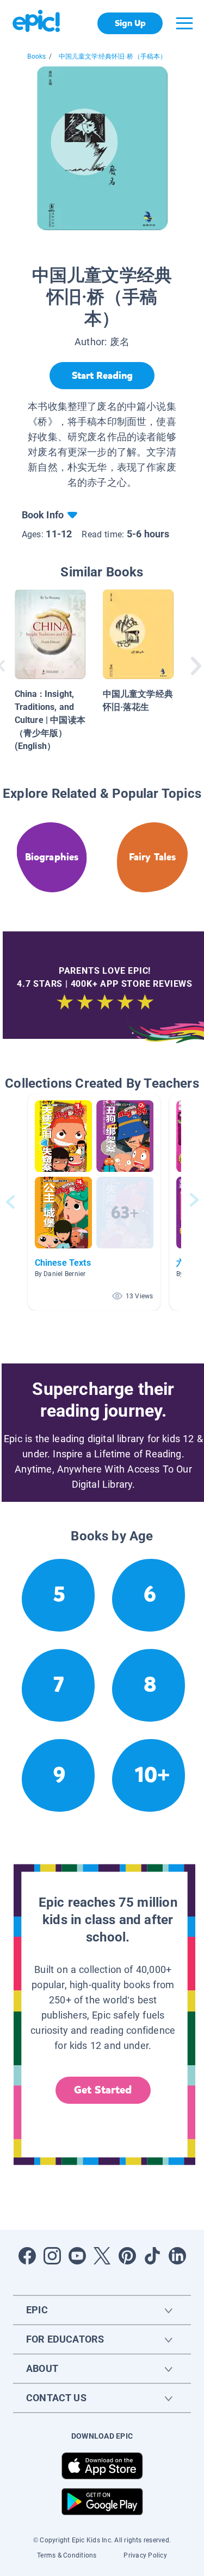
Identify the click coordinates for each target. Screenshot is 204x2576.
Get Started (103, 2090)
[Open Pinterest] (127, 2256)
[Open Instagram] (52, 2256)
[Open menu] (184, 23)
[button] (94, 1202)
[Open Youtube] (77, 2256)
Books (36, 56)
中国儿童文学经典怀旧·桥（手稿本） (113, 56)
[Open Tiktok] (152, 2256)
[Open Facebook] (27, 2256)
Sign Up (130, 23)
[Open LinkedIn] (177, 2256)
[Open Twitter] (102, 2256)
